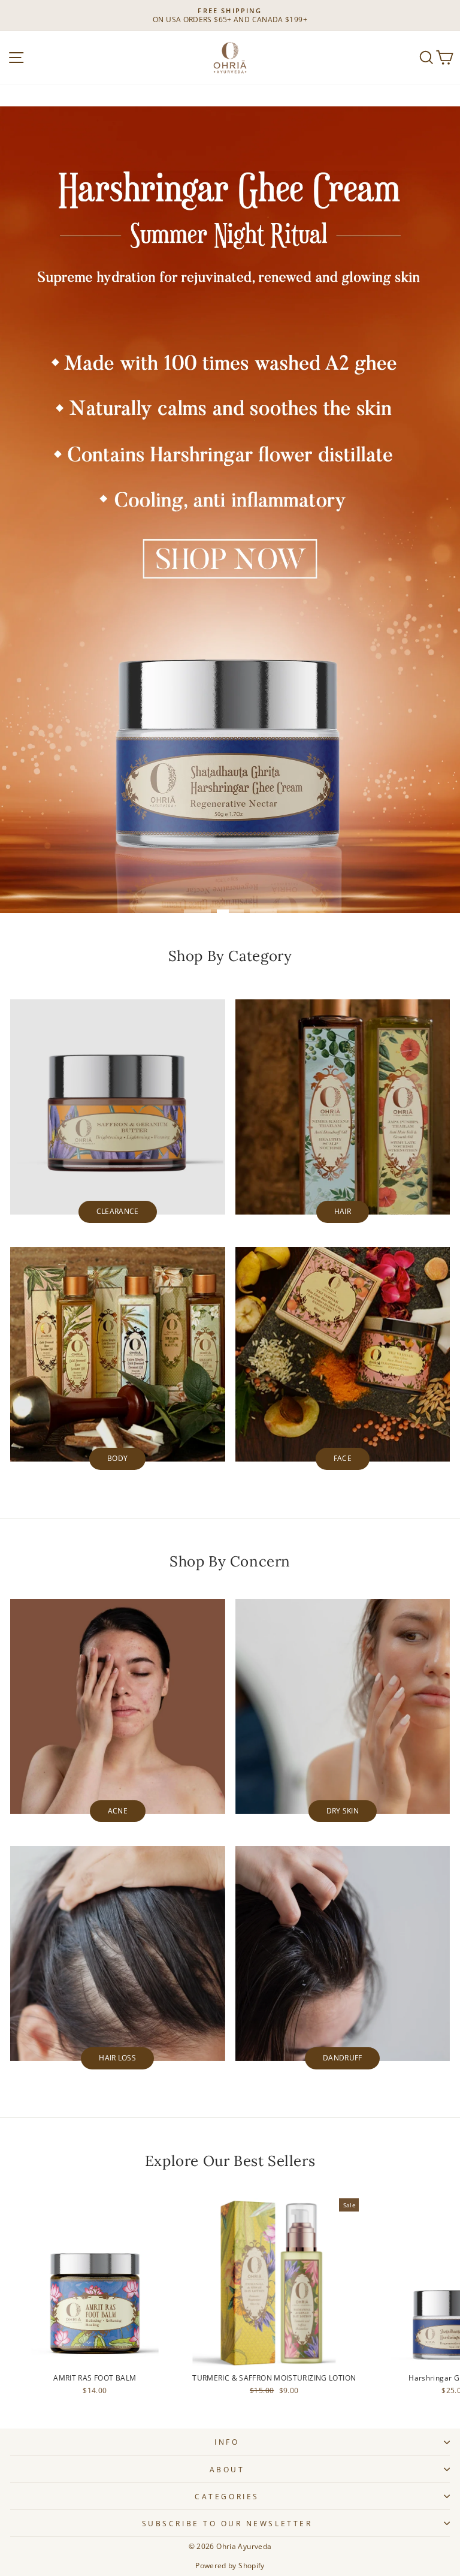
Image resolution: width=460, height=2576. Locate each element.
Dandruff (342, 2058)
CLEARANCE (118, 1211)
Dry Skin (343, 1811)
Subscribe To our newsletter (227, 2523)
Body (117, 1458)
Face (343, 1458)
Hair (343, 1211)
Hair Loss (117, 2058)
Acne (118, 1811)
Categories (227, 2496)
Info (227, 2442)
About (227, 2469)
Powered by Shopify (230, 2566)
